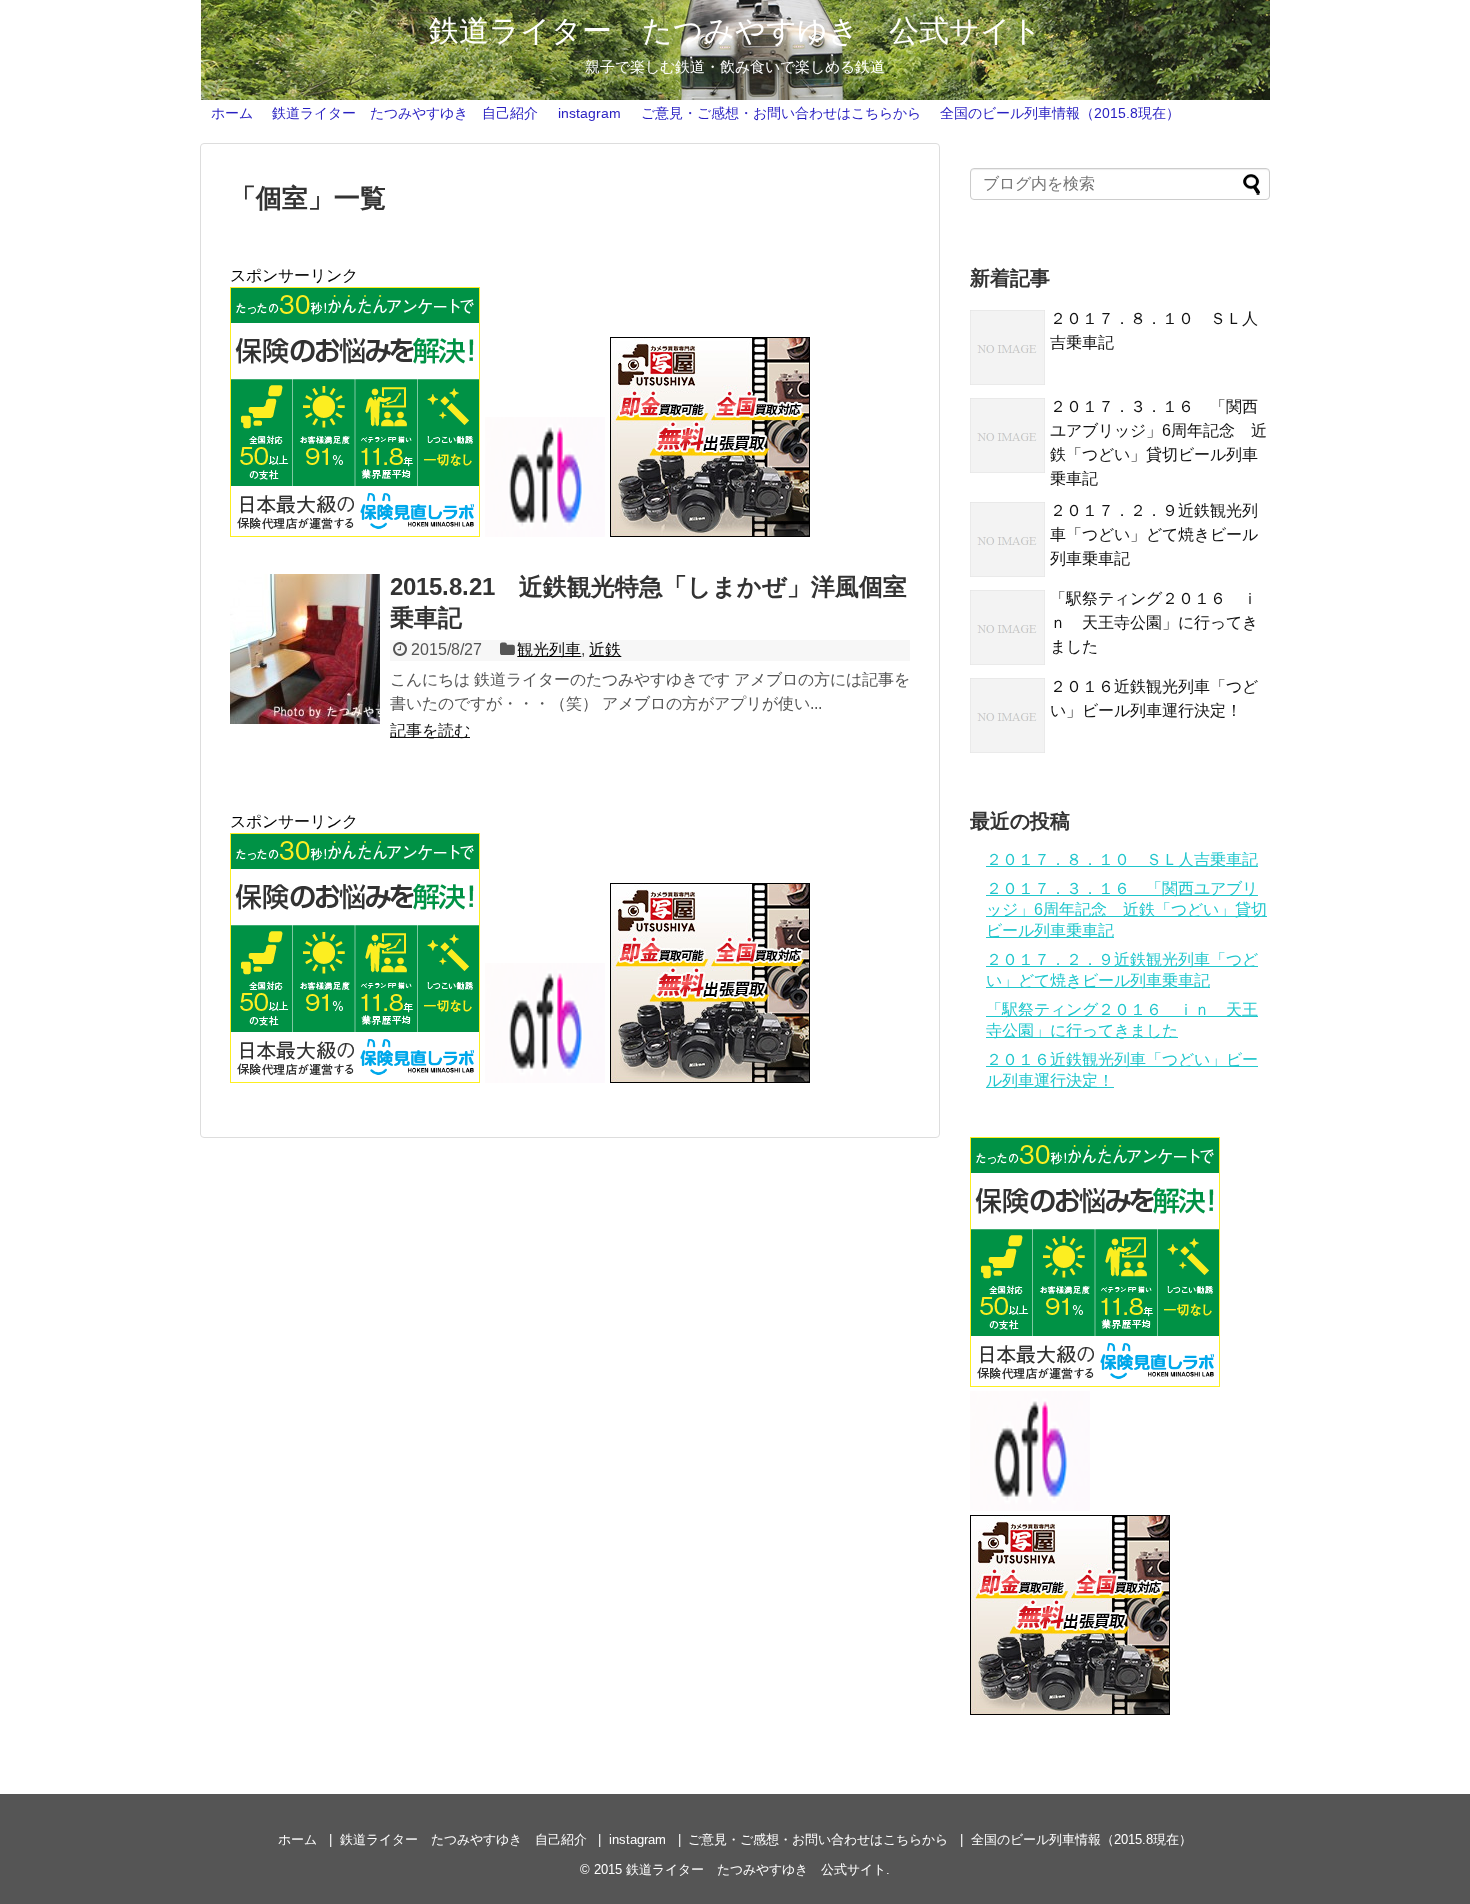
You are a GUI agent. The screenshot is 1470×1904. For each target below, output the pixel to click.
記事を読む (430, 730)
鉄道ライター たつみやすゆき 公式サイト (735, 30)
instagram (589, 113)
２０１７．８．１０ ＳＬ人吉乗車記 (1122, 859)
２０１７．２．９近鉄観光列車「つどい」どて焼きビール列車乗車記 (1154, 534)
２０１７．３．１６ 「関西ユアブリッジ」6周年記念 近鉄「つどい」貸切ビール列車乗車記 (1126, 909)
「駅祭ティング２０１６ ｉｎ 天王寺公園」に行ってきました (1154, 622)
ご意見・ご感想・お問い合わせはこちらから (781, 113)
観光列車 (549, 649)
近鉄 (605, 649)
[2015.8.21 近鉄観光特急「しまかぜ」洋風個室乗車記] (305, 649)
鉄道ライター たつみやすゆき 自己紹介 (405, 113)
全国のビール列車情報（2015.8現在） (1060, 113)
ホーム (232, 113)
